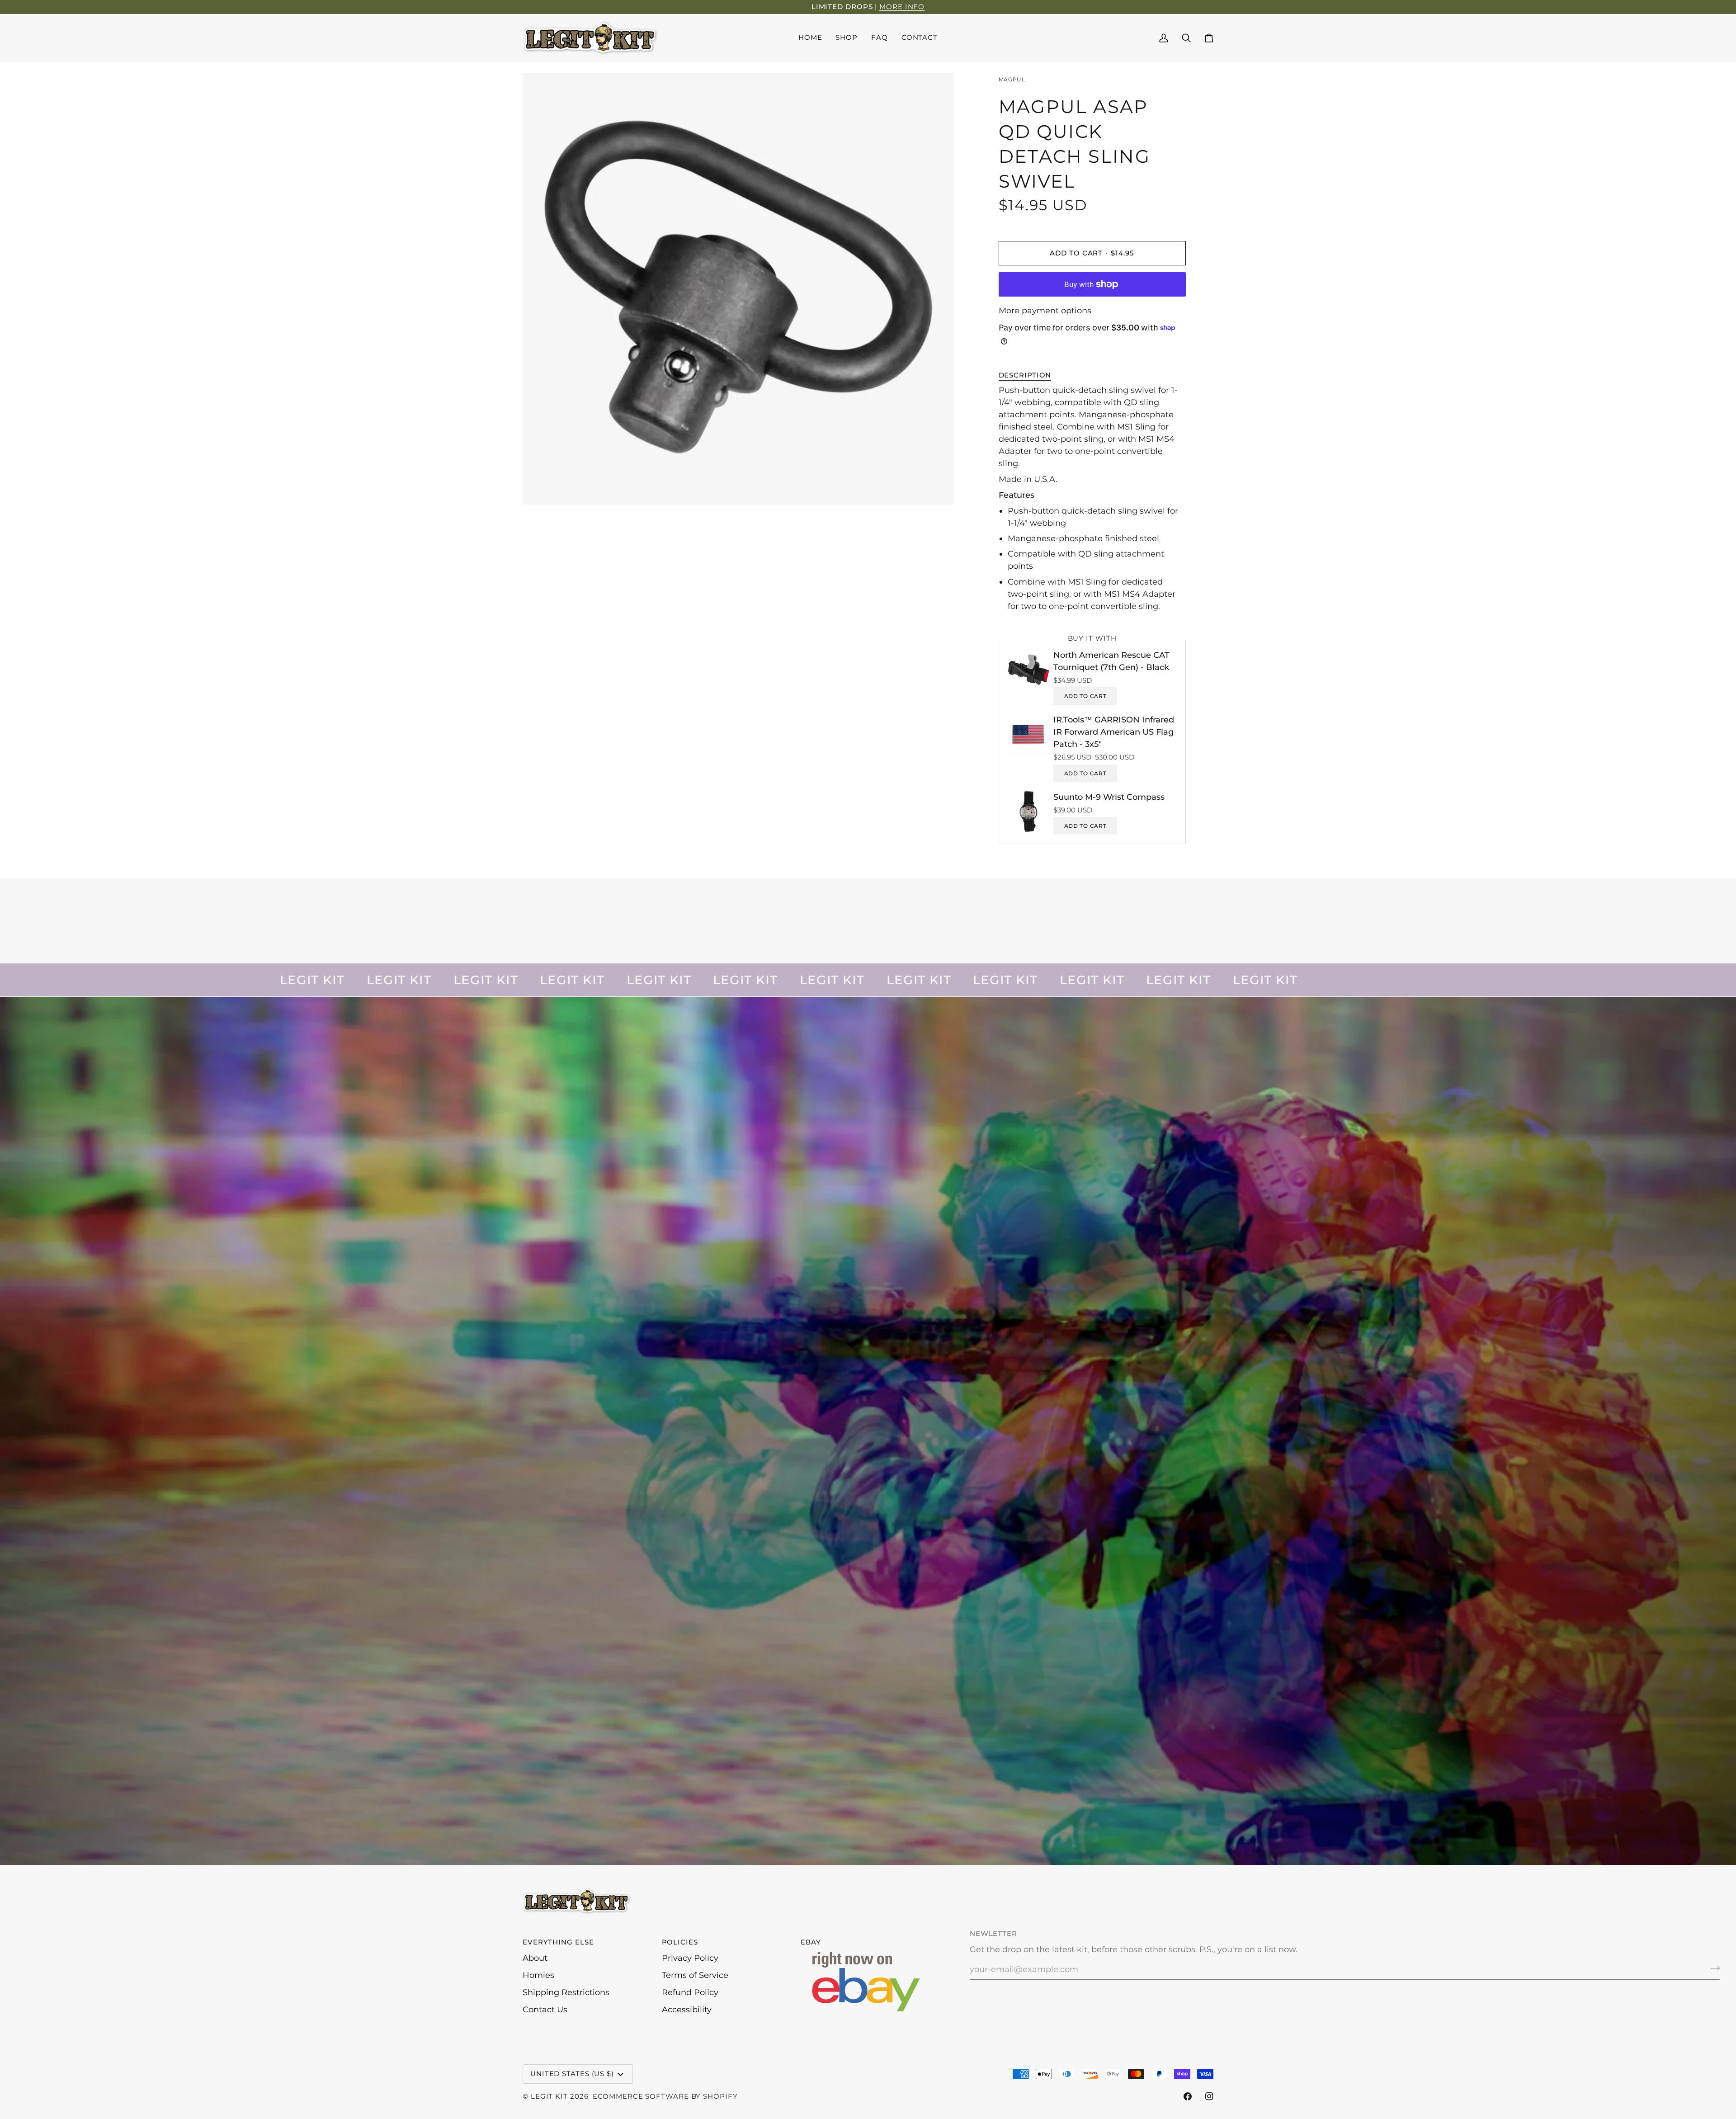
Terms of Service (695, 1975)
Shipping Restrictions (566, 1992)
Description (1025, 375)
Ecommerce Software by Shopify (665, 2096)
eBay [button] (811, 1942)
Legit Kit (549, 2096)
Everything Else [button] (558, 1942)
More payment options (1045, 311)
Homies (538, 1975)
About (535, 1958)
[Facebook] (1188, 2096)
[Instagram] (1209, 2096)
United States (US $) (572, 2074)
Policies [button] (680, 1942)
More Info (902, 7)
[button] (847, 38)
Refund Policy (690, 1992)
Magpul (1012, 79)
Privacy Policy (690, 1958)
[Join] (1712, 1968)
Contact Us (545, 2010)
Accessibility (687, 2010)
